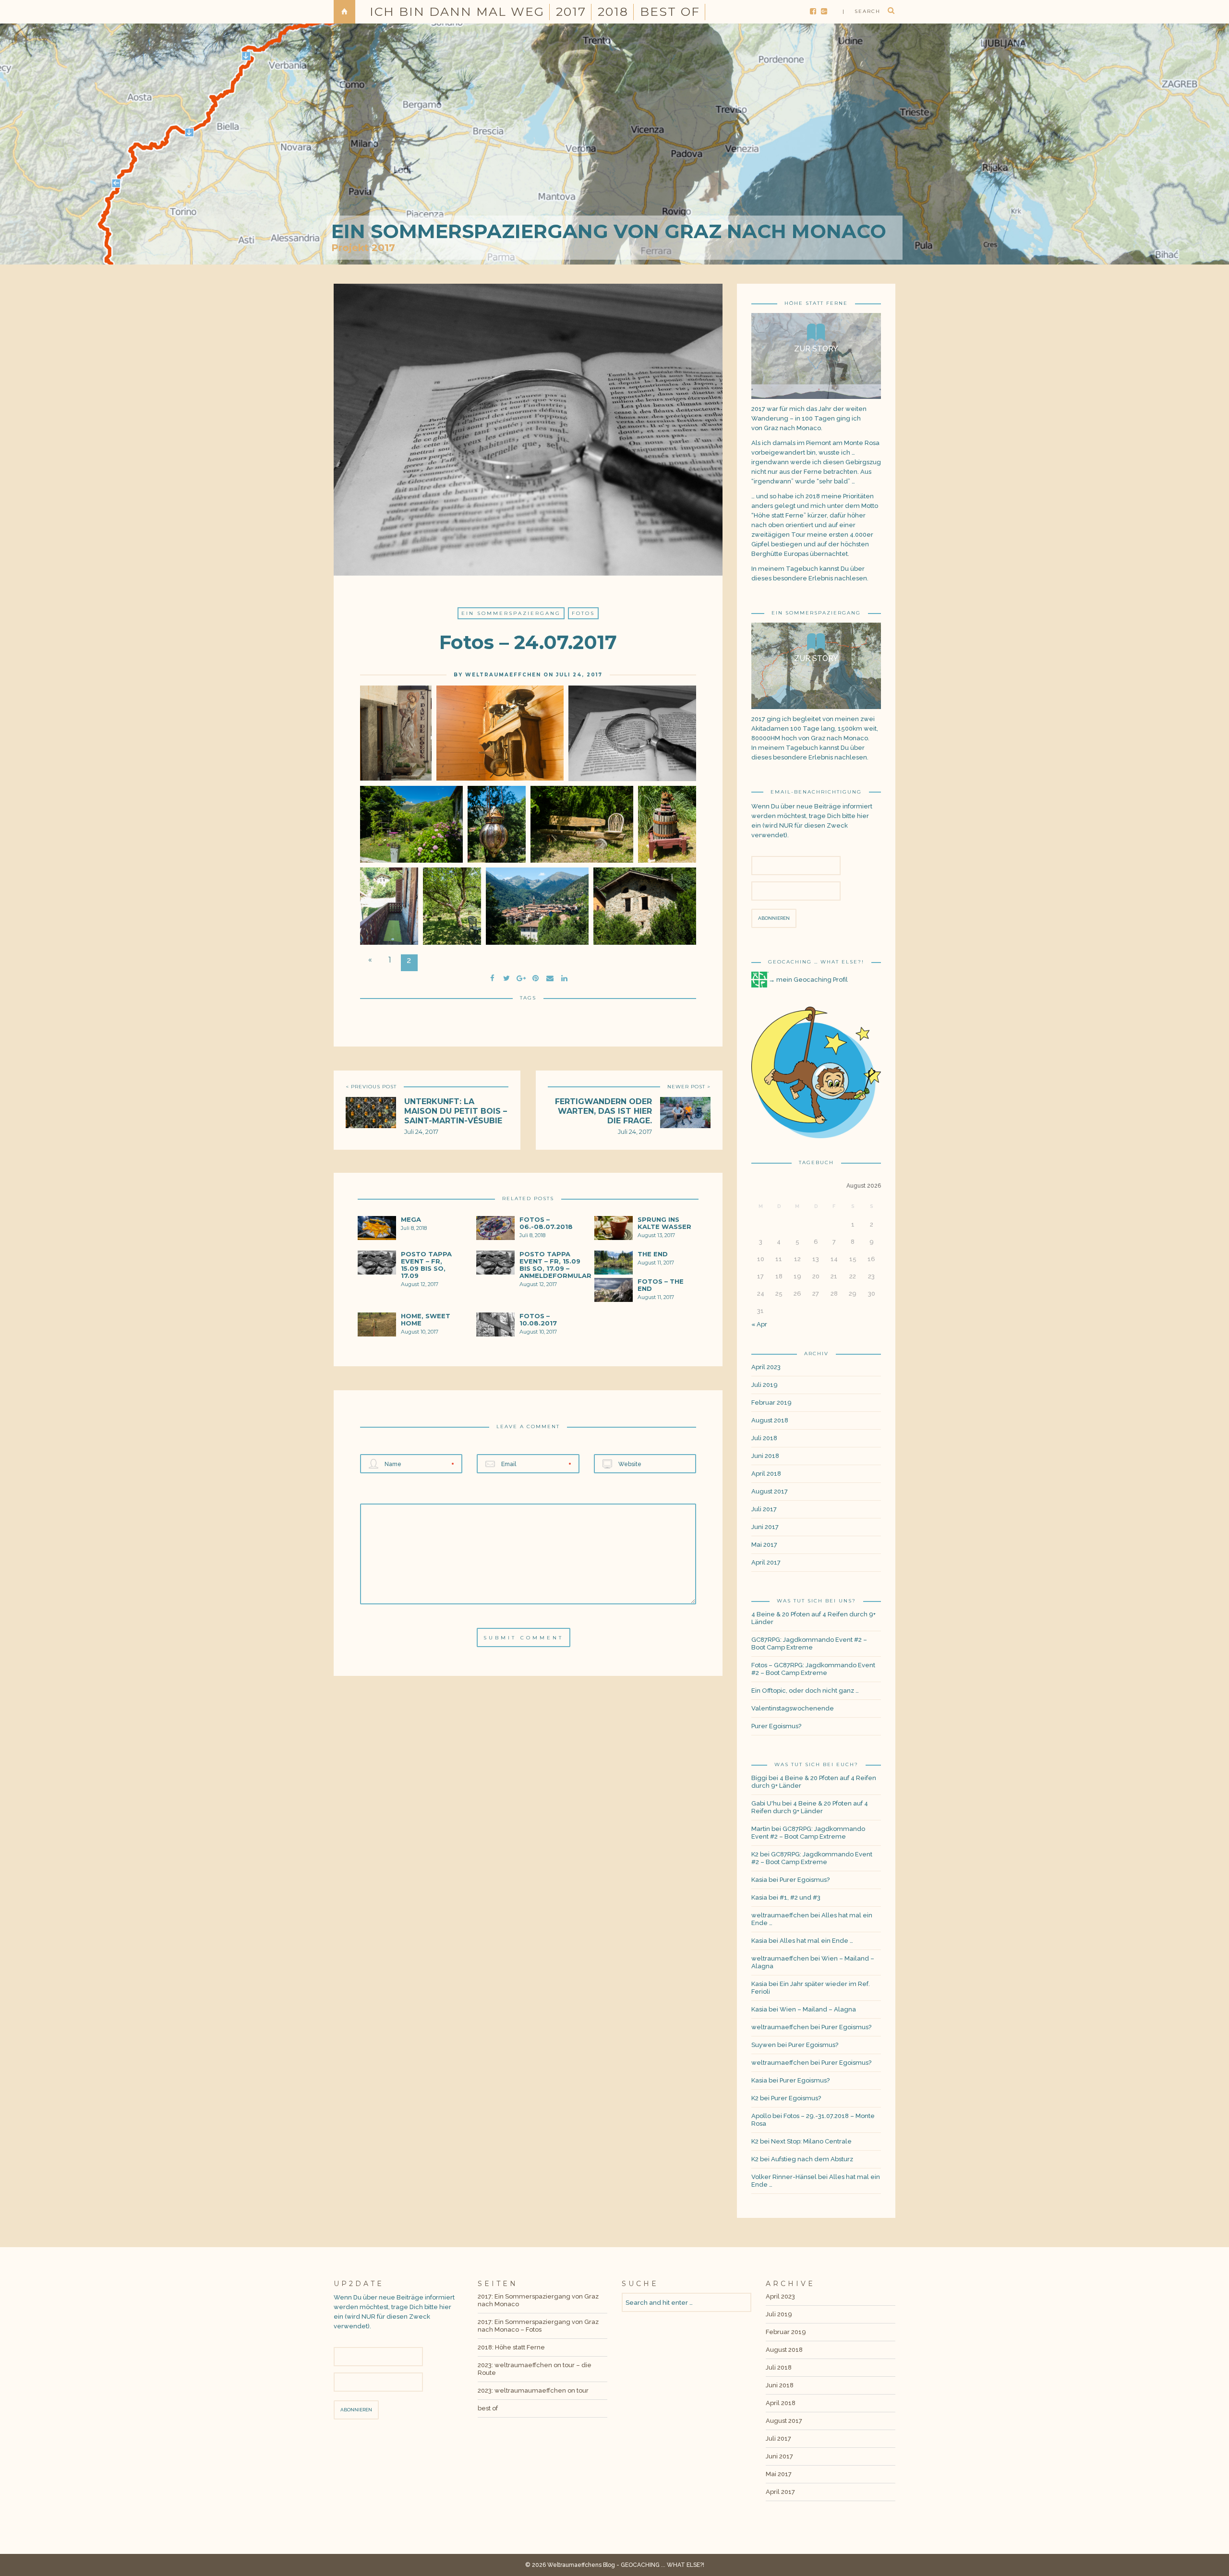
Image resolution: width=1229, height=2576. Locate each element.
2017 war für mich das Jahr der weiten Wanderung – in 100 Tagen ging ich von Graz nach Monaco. (809, 418)
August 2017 (770, 1491)
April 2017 (766, 1562)
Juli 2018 (764, 1438)
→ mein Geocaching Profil (808, 980)
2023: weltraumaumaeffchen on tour (533, 2390)
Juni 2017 (765, 1527)
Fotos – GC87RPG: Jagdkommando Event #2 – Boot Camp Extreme (813, 1669)
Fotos (583, 613)
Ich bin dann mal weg (457, 12)
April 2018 (766, 1474)
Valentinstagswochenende (793, 1708)
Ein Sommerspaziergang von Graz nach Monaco (609, 231)
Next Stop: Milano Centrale (811, 2141)
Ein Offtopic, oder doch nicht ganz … (805, 1691)
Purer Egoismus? (776, 1726)
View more (816, 356)
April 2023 (766, 1367)
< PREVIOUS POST (371, 1087)
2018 (613, 12)
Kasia (759, 1880)
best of (670, 12)
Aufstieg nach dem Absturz (812, 2159)
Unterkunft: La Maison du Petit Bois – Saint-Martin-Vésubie (456, 1111)
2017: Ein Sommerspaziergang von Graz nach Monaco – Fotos (538, 2326)
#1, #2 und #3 (800, 1897)
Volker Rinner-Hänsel (784, 2177)
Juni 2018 (765, 1456)
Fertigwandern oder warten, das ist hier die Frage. (603, 1111)
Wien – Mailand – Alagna (818, 2009)
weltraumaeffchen (503, 675)
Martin (761, 1829)
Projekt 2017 (363, 248)
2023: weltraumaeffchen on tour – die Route (535, 2369)
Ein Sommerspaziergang (511, 613)
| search (862, 11)
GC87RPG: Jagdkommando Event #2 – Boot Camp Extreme (809, 1643)
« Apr (759, 1324)
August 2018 (770, 1420)
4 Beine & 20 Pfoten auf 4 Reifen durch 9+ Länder (813, 1618)
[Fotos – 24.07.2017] (506, 977)
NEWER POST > (689, 1087)
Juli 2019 (765, 1385)
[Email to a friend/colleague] (550, 977)
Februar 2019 (771, 1402)
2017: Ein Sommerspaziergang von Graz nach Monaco (538, 2300)
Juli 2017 (764, 1509)
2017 (571, 12)
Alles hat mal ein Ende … (816, 1941)
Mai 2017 (764, 1545)
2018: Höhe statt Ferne (511, 2347)
